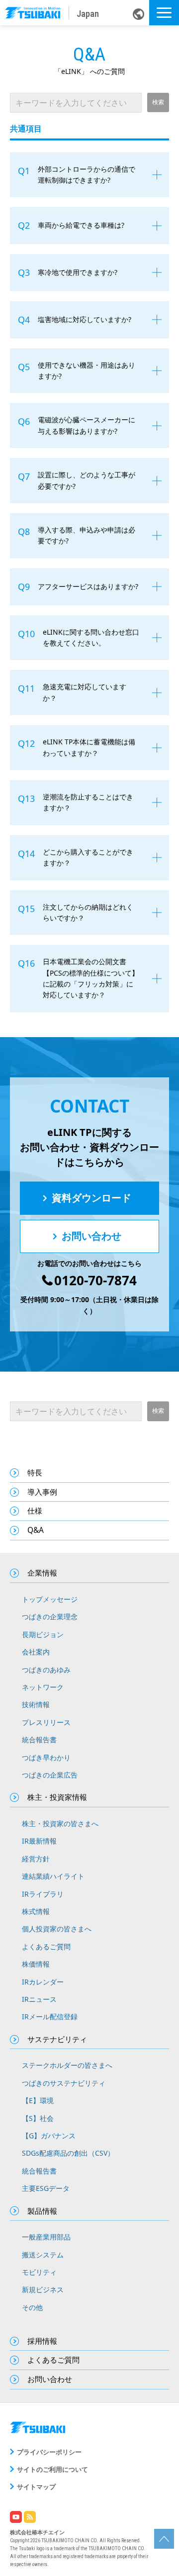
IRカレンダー (43, 1982)
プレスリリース (46, 1722)
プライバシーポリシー (49, 2452)
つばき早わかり (46, 1757)
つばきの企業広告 (50, 1775)
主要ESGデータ (46, 2188)
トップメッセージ (50, 1599)
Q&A (36, 1530)
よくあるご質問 (46, 1947)
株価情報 (36, 1964)
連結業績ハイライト (53, 1876)
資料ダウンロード (91, 1198)
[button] (164, 13)
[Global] (138, 13)
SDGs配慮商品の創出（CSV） (68, 2153)
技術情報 (36, 1704)
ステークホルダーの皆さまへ (67, 2065)
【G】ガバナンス (49, 2136)
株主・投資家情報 (57, 1797)
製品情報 (42, 2211)
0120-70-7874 (95, 1281)
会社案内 (36, 1652)
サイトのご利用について (52, 2469)
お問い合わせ (91, 1236)
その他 (32, 2307)
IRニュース (39, 1999)
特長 (35, 1473)
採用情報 (42, 2341)
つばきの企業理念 (50, 1617)
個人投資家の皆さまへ (57, 1929)
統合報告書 (39, 1740)
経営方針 (36, 1859)
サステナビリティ (57, 2039)
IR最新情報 (39, 1841)
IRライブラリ (43, 1894)
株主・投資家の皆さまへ (60, 1823)
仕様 (35, 1511)
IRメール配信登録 (50, 2016)
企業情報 (42, 1573)
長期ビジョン (43, 1634)
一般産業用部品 (46, 2237)
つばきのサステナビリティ (64, 2083)
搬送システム (43, 2255)
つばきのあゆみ (46, 1670)
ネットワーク (43, 1687)
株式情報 (36, 1911)
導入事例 (42, 1492)
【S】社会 (38, 2118)
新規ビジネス (43, 2289)
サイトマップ (36, 2487)
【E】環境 (38, 2100)
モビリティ (39, 2272)
